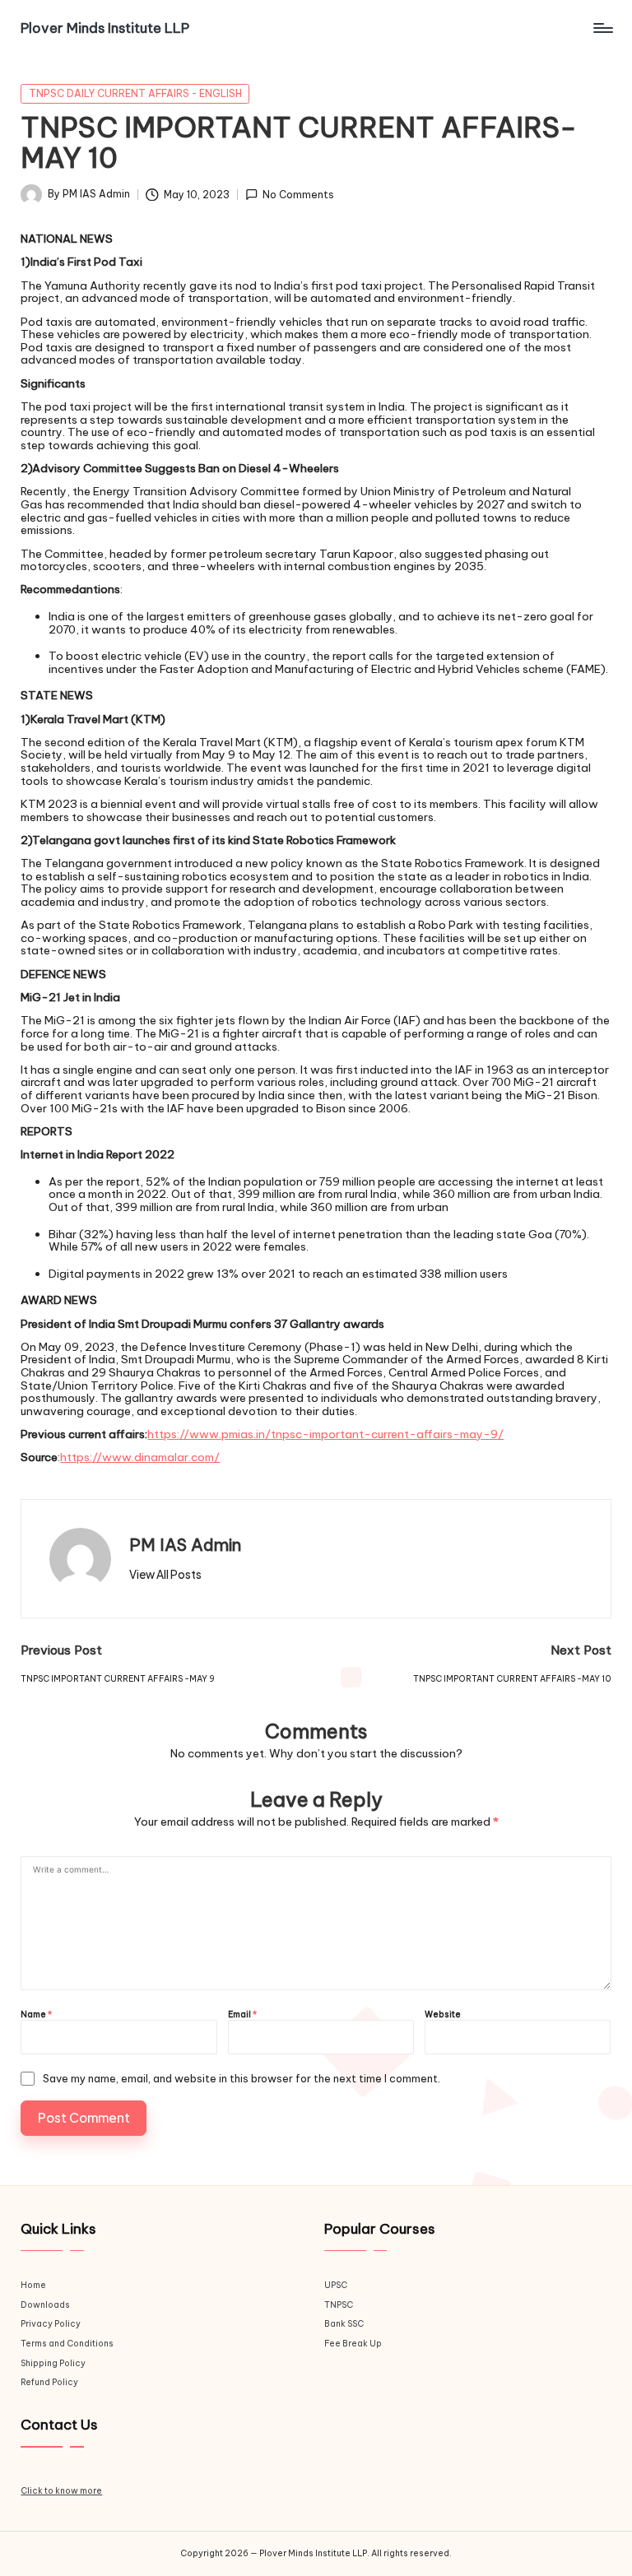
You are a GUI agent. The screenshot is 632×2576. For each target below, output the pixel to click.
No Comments (298, 195)
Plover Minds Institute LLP (105, 28)
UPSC (336, 2285)
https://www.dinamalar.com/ (140, 1457)
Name (36, 2015)
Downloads (45, 2305)
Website (443, 2015)
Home (33, 2285)
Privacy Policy (51, 2324)
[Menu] (602, 28)
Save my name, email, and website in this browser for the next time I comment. (242, 2079)
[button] (165, 1575)
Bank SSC (344, 2324)
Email (242, 2015)
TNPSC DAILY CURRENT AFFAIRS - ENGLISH (135, 93)
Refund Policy (49, 2382)
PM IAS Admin (185, 1545)
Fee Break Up (353, 2344)
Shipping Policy (53, 2363)
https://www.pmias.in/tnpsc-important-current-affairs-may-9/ (325, 1434)
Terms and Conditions (67, 2344)
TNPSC (339, 2305)
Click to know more (61, 2491)
